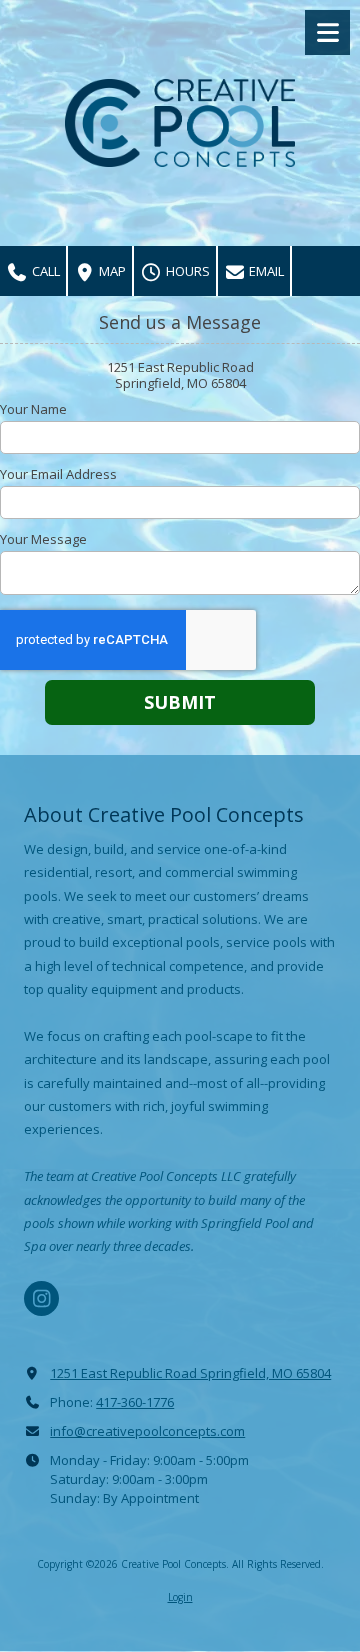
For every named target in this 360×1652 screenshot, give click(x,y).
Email (265, 271)
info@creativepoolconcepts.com (147, 1431)
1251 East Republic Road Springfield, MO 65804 (190, 1373)
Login (180, 1597)
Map (111, 271)
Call (44, 271)
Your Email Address (58, 474)
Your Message (43, 539)
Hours (186, 271)
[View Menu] (327, 32)
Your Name (33, 409)
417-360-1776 (135, 1402)
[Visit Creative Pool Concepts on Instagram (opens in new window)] (41, 1298)
